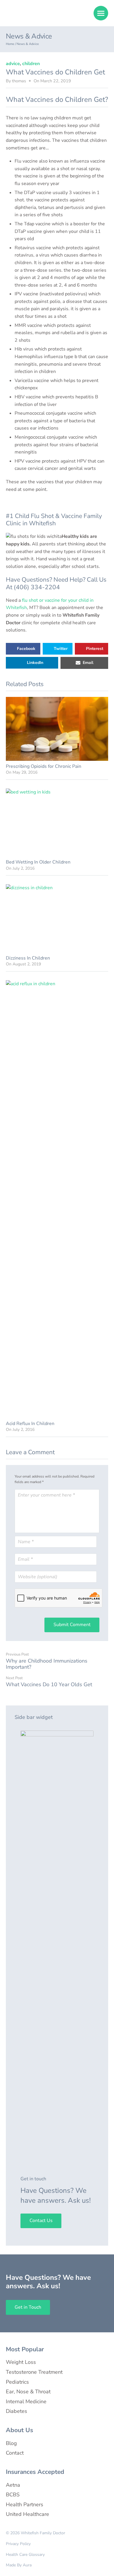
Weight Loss (21, 2362)
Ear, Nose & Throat (28, 2392)
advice (13, 64)
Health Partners (25, 2505)
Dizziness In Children (28, 958)
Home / (11, 44)
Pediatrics (17, 2382)
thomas (19, 81)
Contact (15, 2453)
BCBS (13, 2495)
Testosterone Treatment (34, 2372)
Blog (11, 2443)
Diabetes (17, 2411)
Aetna (13, 2485)
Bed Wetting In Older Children (38, 862)
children (31, 64)
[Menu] (101, 13)
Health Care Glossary (25, 2555)
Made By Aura (19, 2565)
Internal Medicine (26, 2401)
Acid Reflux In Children (30, 1424)
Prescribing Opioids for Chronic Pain (44, 766)
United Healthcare (27, 2514)
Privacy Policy (18, 2544)
